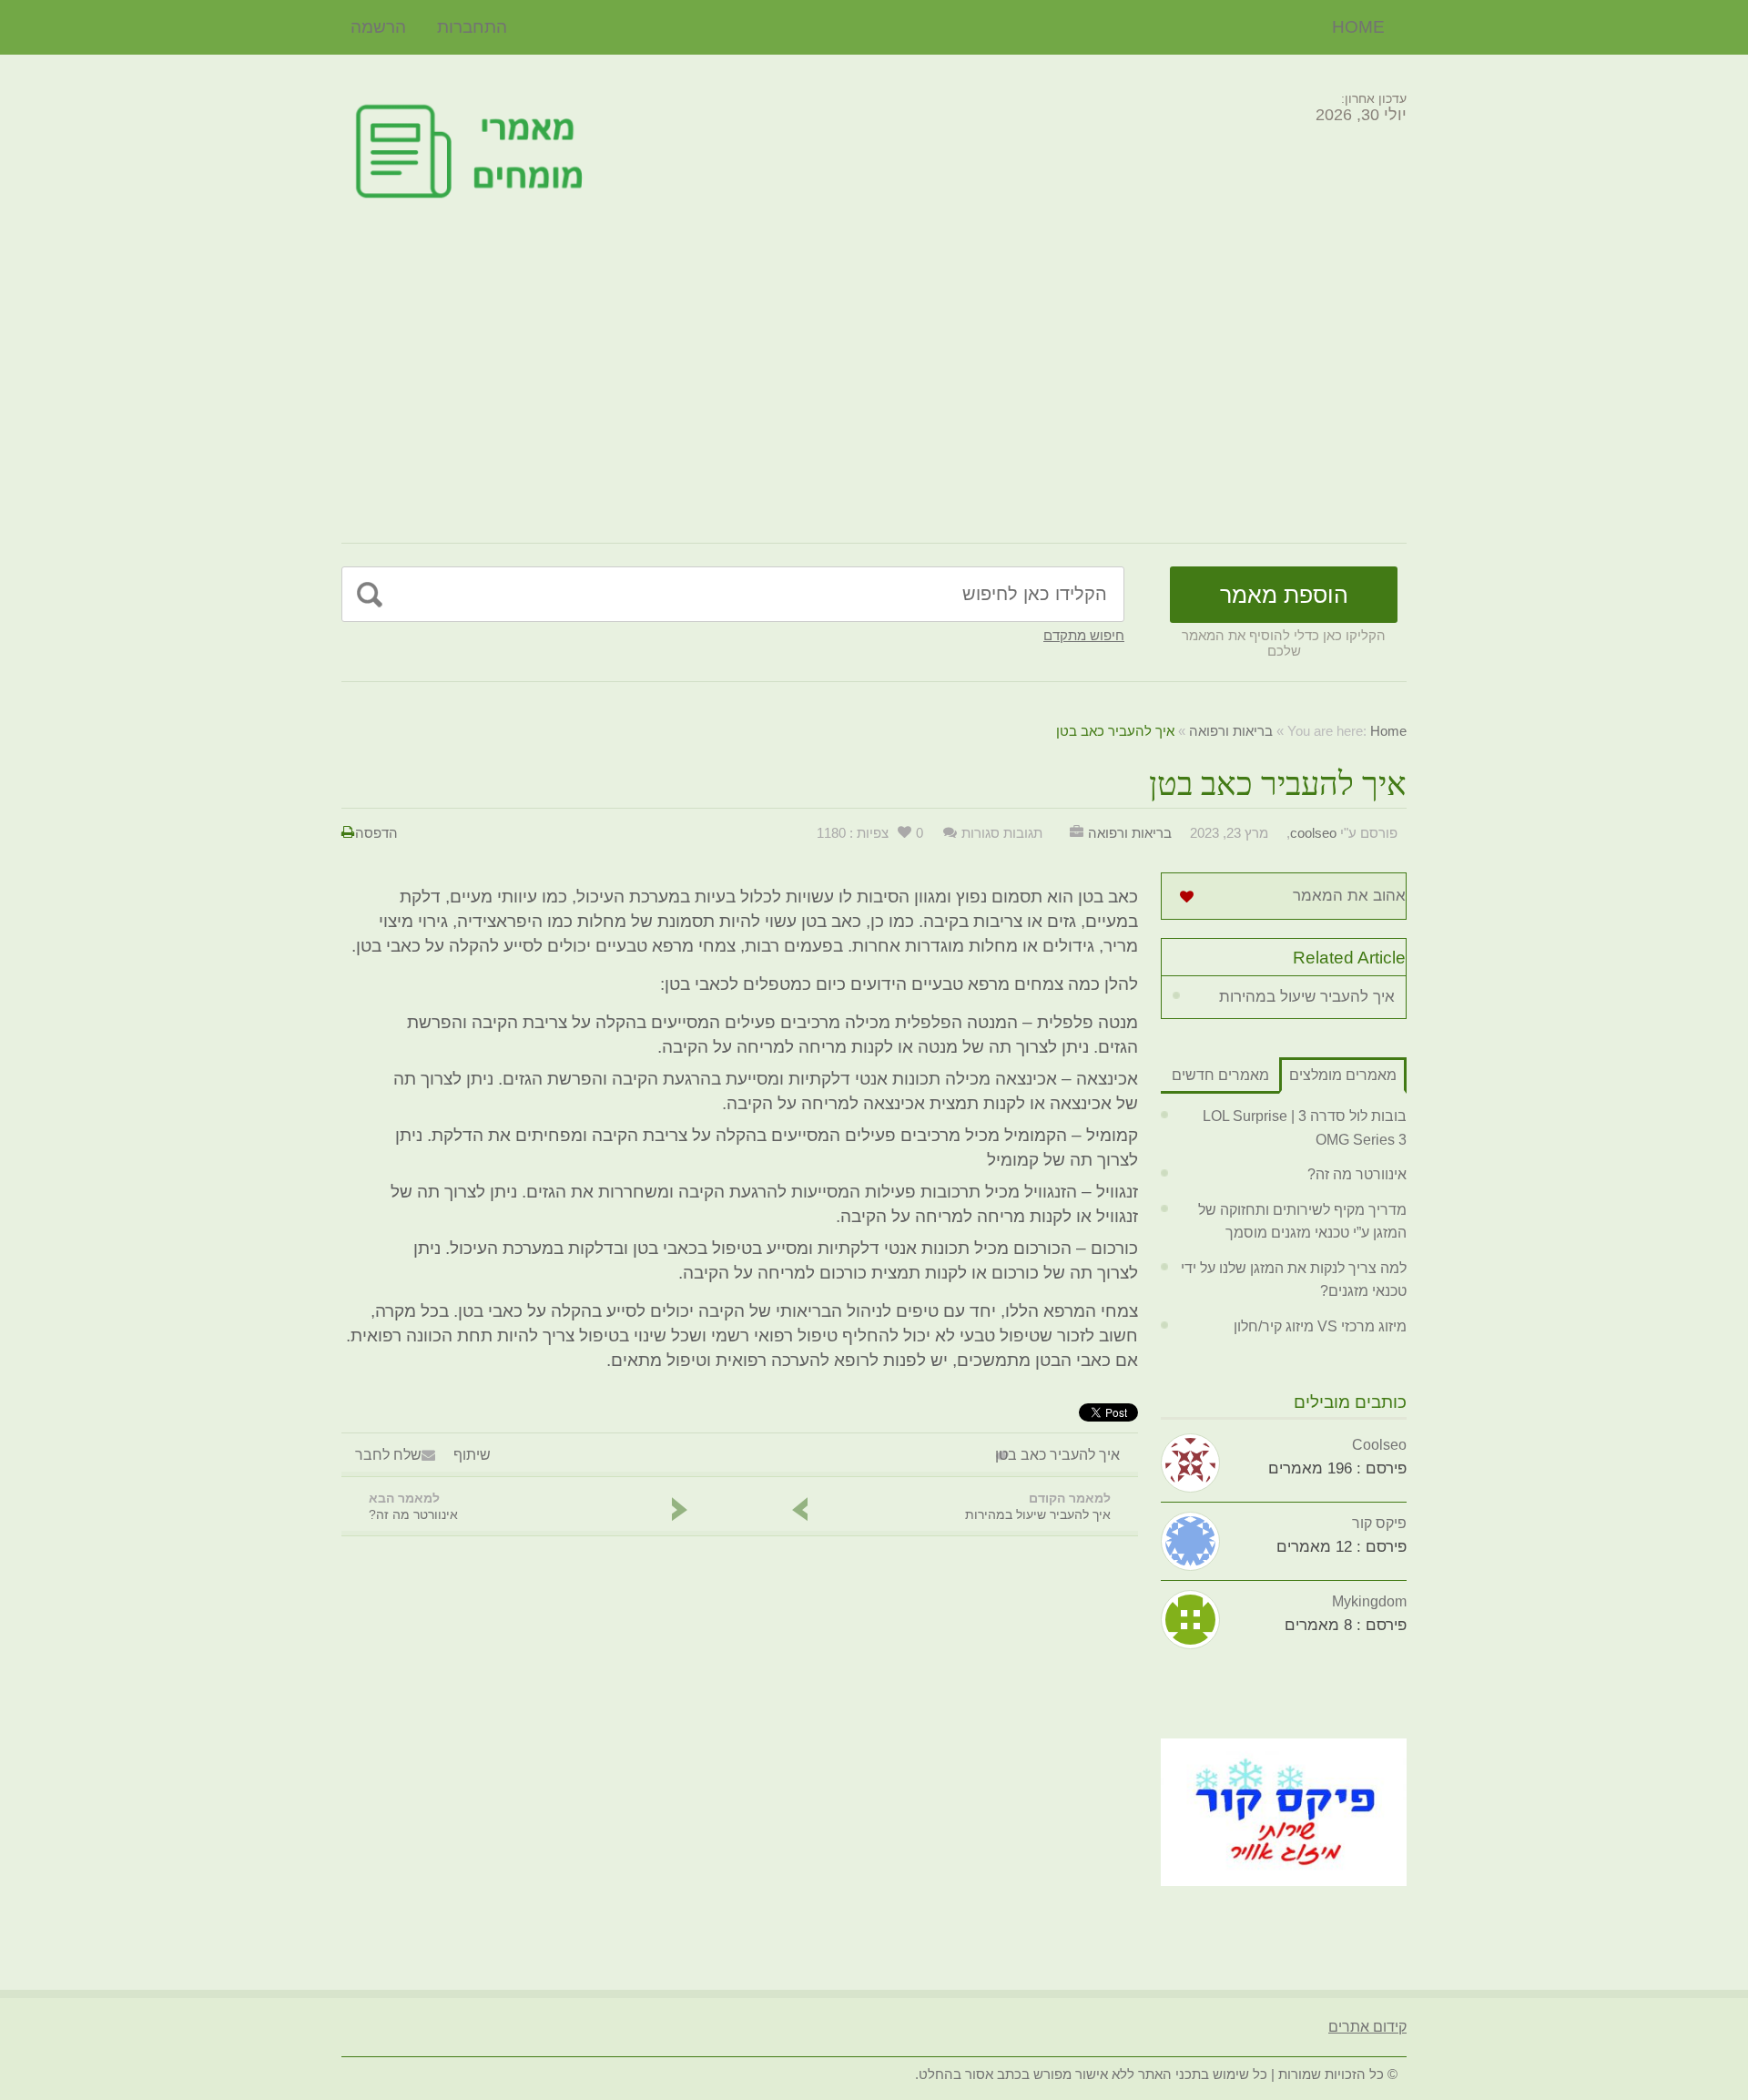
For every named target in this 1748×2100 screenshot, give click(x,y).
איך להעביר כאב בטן (1057, 1455)
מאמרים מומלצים (1343, 1075)
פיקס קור (1379, 1523)
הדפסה (376, 833)
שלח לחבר (388, 1455)
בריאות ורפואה (1231, 731)
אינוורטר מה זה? (1357, 1174)
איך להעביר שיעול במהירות (1307, 997)
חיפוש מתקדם (1084, 635)
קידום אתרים (1367, 2027)
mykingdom (1369, 1601)
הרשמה (378, 27)
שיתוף (472, 1455)
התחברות (472, 27)
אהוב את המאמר (1349, 896)
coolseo (1313, 833)
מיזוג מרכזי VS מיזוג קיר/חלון (1320, 1326)
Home (1358, 27)
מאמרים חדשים (1220, 1075)
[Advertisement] (874, 379)
